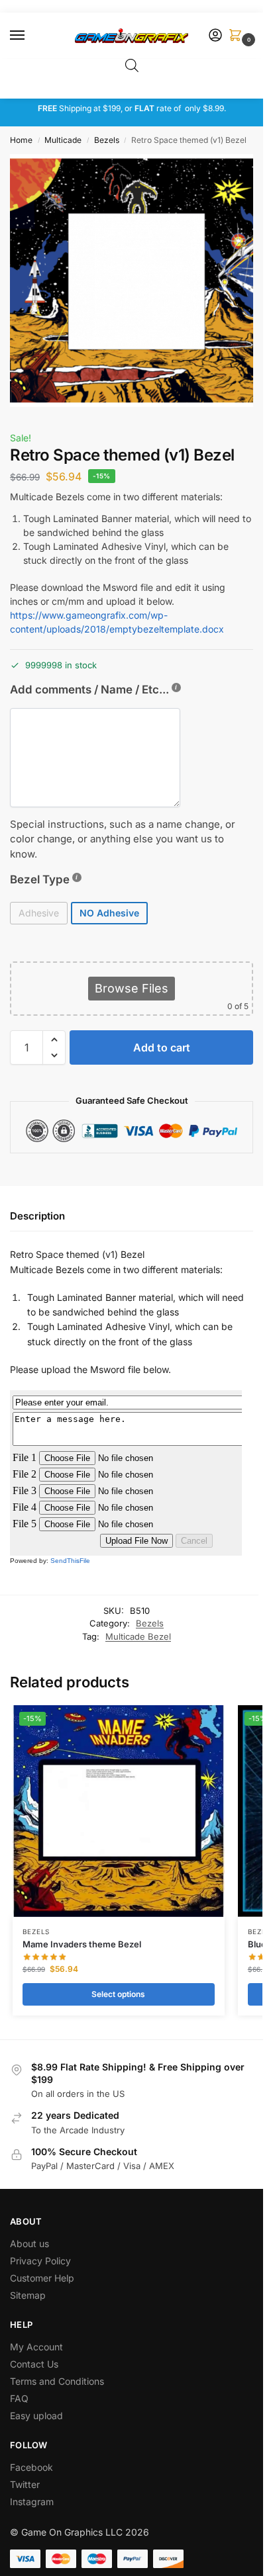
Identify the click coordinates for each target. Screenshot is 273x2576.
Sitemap (28, 2295)
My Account (36, 2347)
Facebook (31, 2467)
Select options (118, 1994)
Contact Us (34, 2364)
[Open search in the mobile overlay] (132, 65)
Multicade (63, 140)
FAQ (19, 2398)
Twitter (25, 2484)
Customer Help (42, 2278)
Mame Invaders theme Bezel (82, 1944)
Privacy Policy (40, 2261)
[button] (238, 36)
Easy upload (36, 2416)
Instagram (32, 2502)
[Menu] (30, 36)
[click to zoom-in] (136, 281)
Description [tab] (37, 1216)
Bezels (107, 140)
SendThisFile (70, 1561)
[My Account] (215, 36)
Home (21, 140)
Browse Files (132, 988)
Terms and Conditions (57, 2381)
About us (31, 2243)
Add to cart (162, 1047)
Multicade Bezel (138, 1636)
